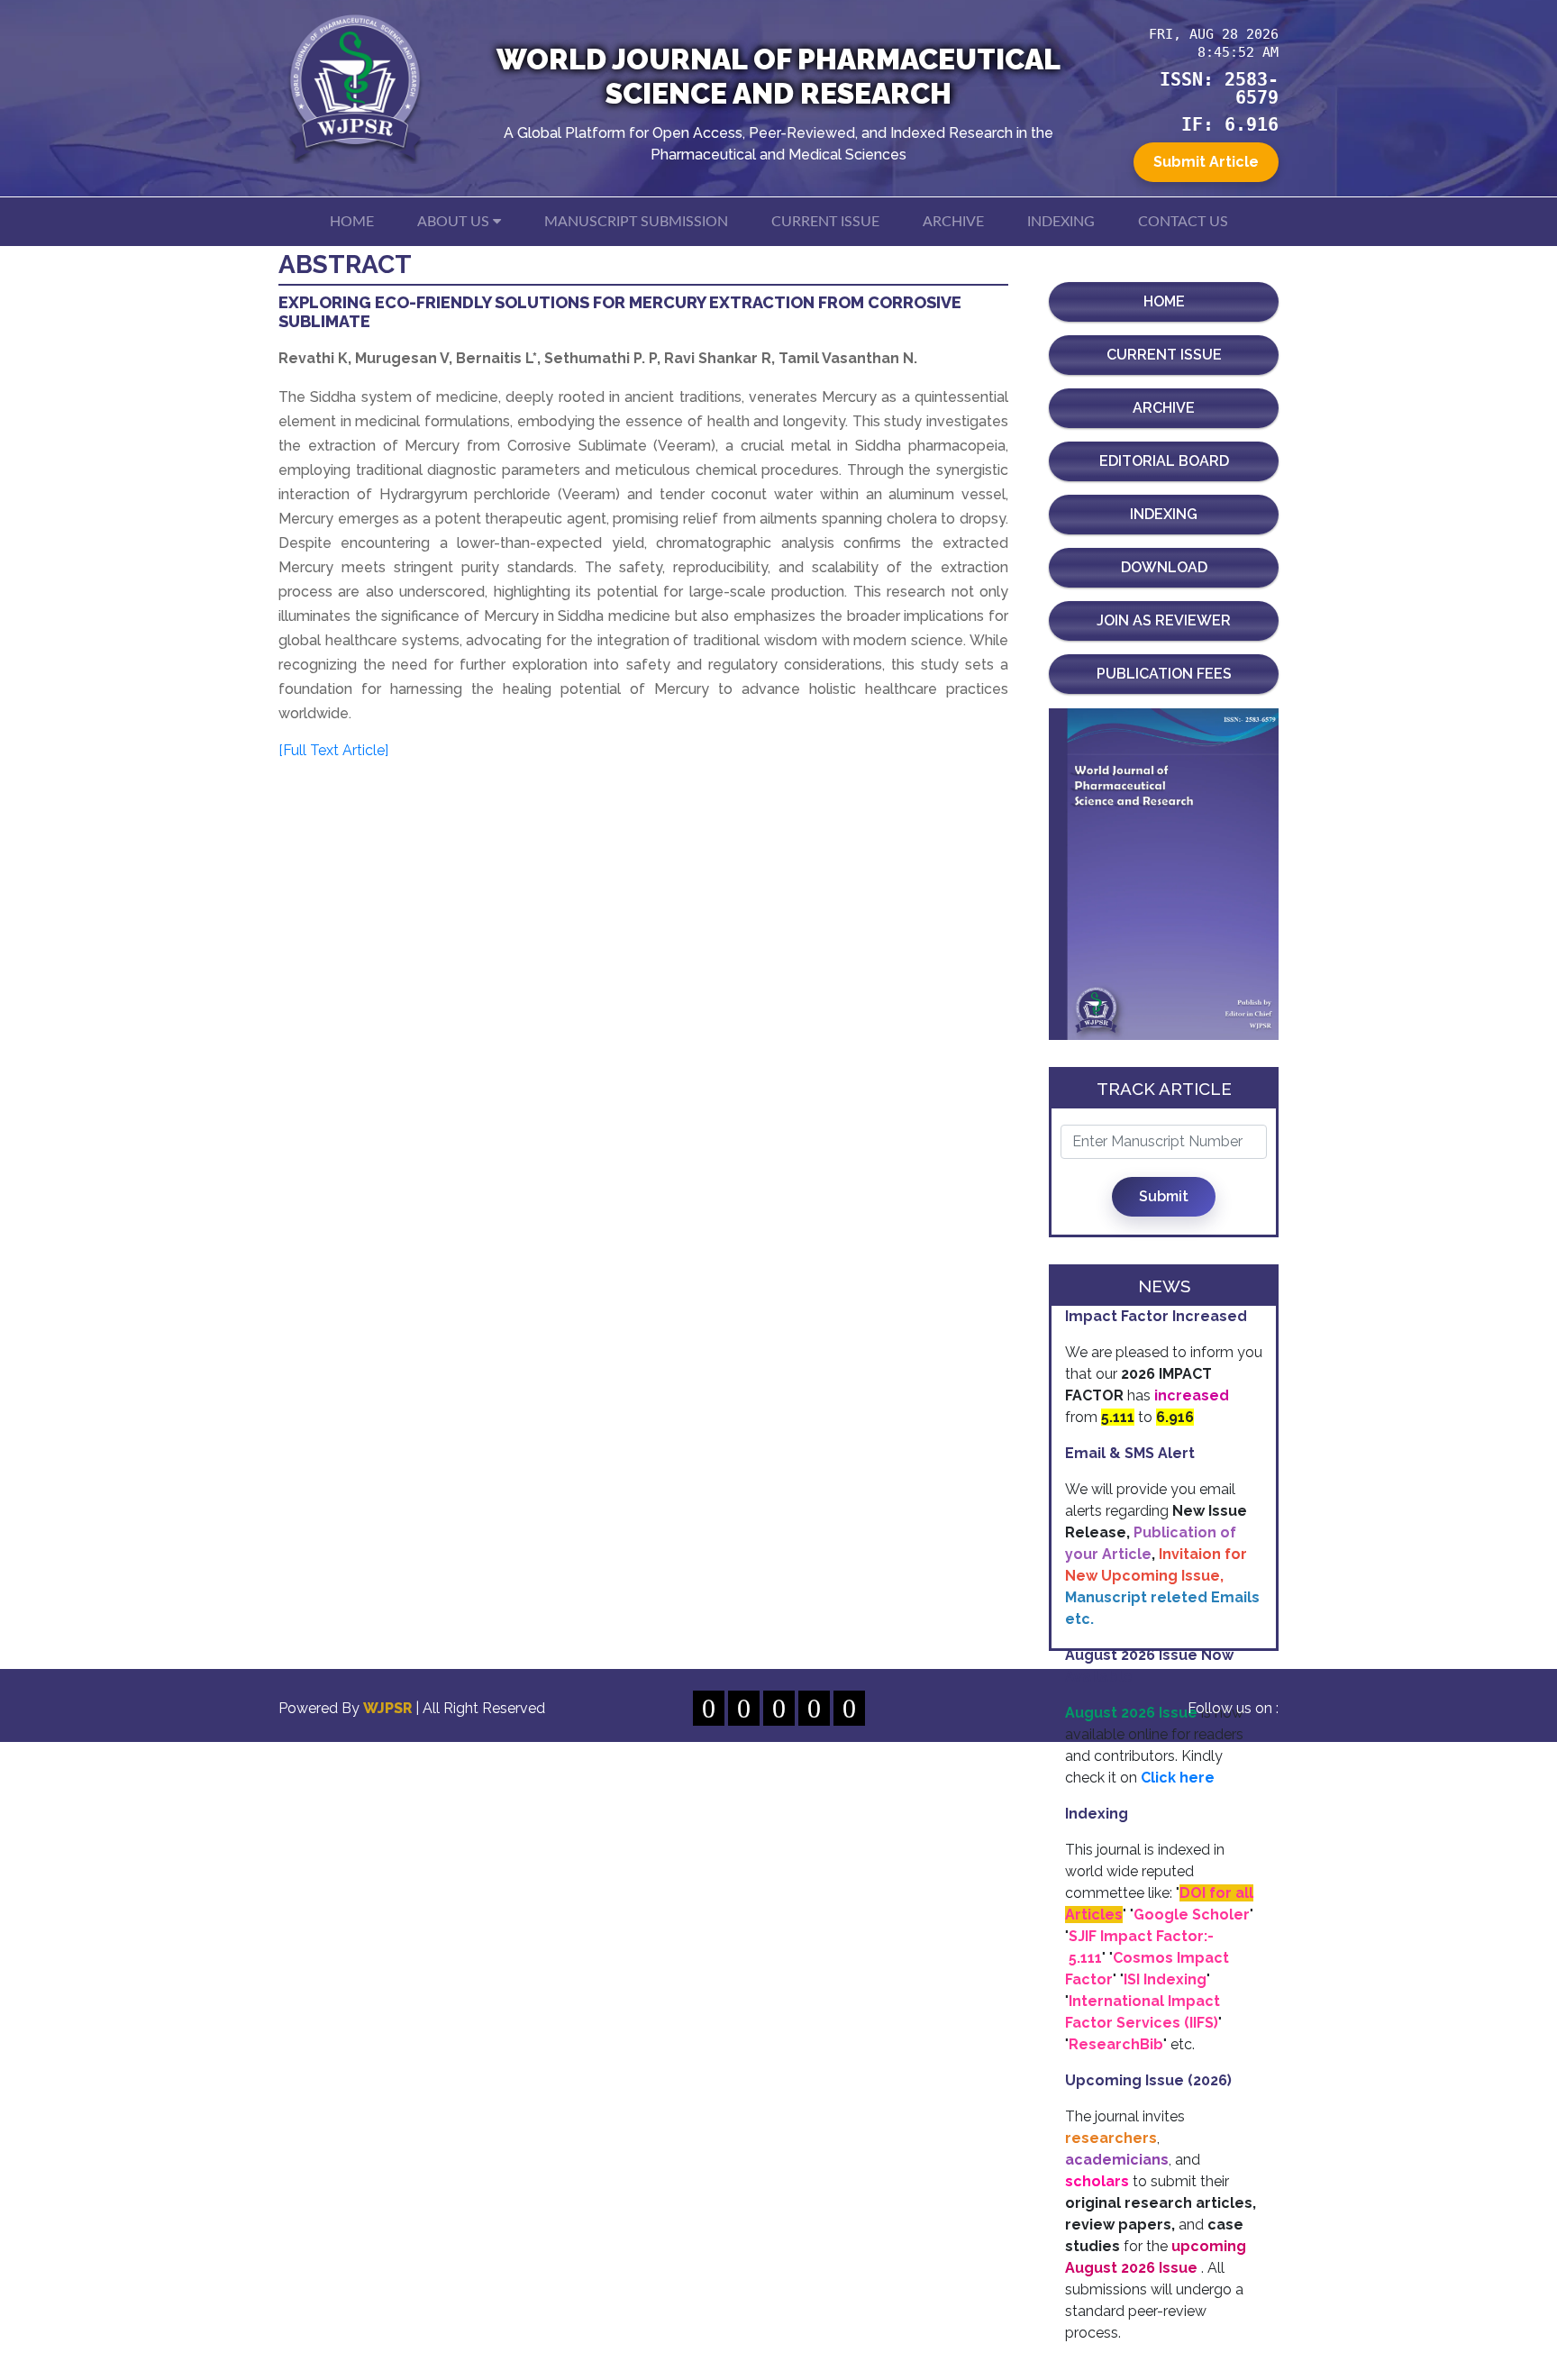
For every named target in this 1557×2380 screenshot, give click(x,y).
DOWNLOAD (1164, 567)
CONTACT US (1183, 222)
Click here (1178, 1778)
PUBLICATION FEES (1164, 674)
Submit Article (1206, 162)
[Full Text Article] (333, 750)
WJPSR (389, 1708)
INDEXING (1061, 222)
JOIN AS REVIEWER (1164, 620)
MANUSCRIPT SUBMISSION (636, 222)
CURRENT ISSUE (825, 222)
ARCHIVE (953, 222)
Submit (1164, 1196)
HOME (352, 222)
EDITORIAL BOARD (1164, 461)
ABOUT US (455, 222)
